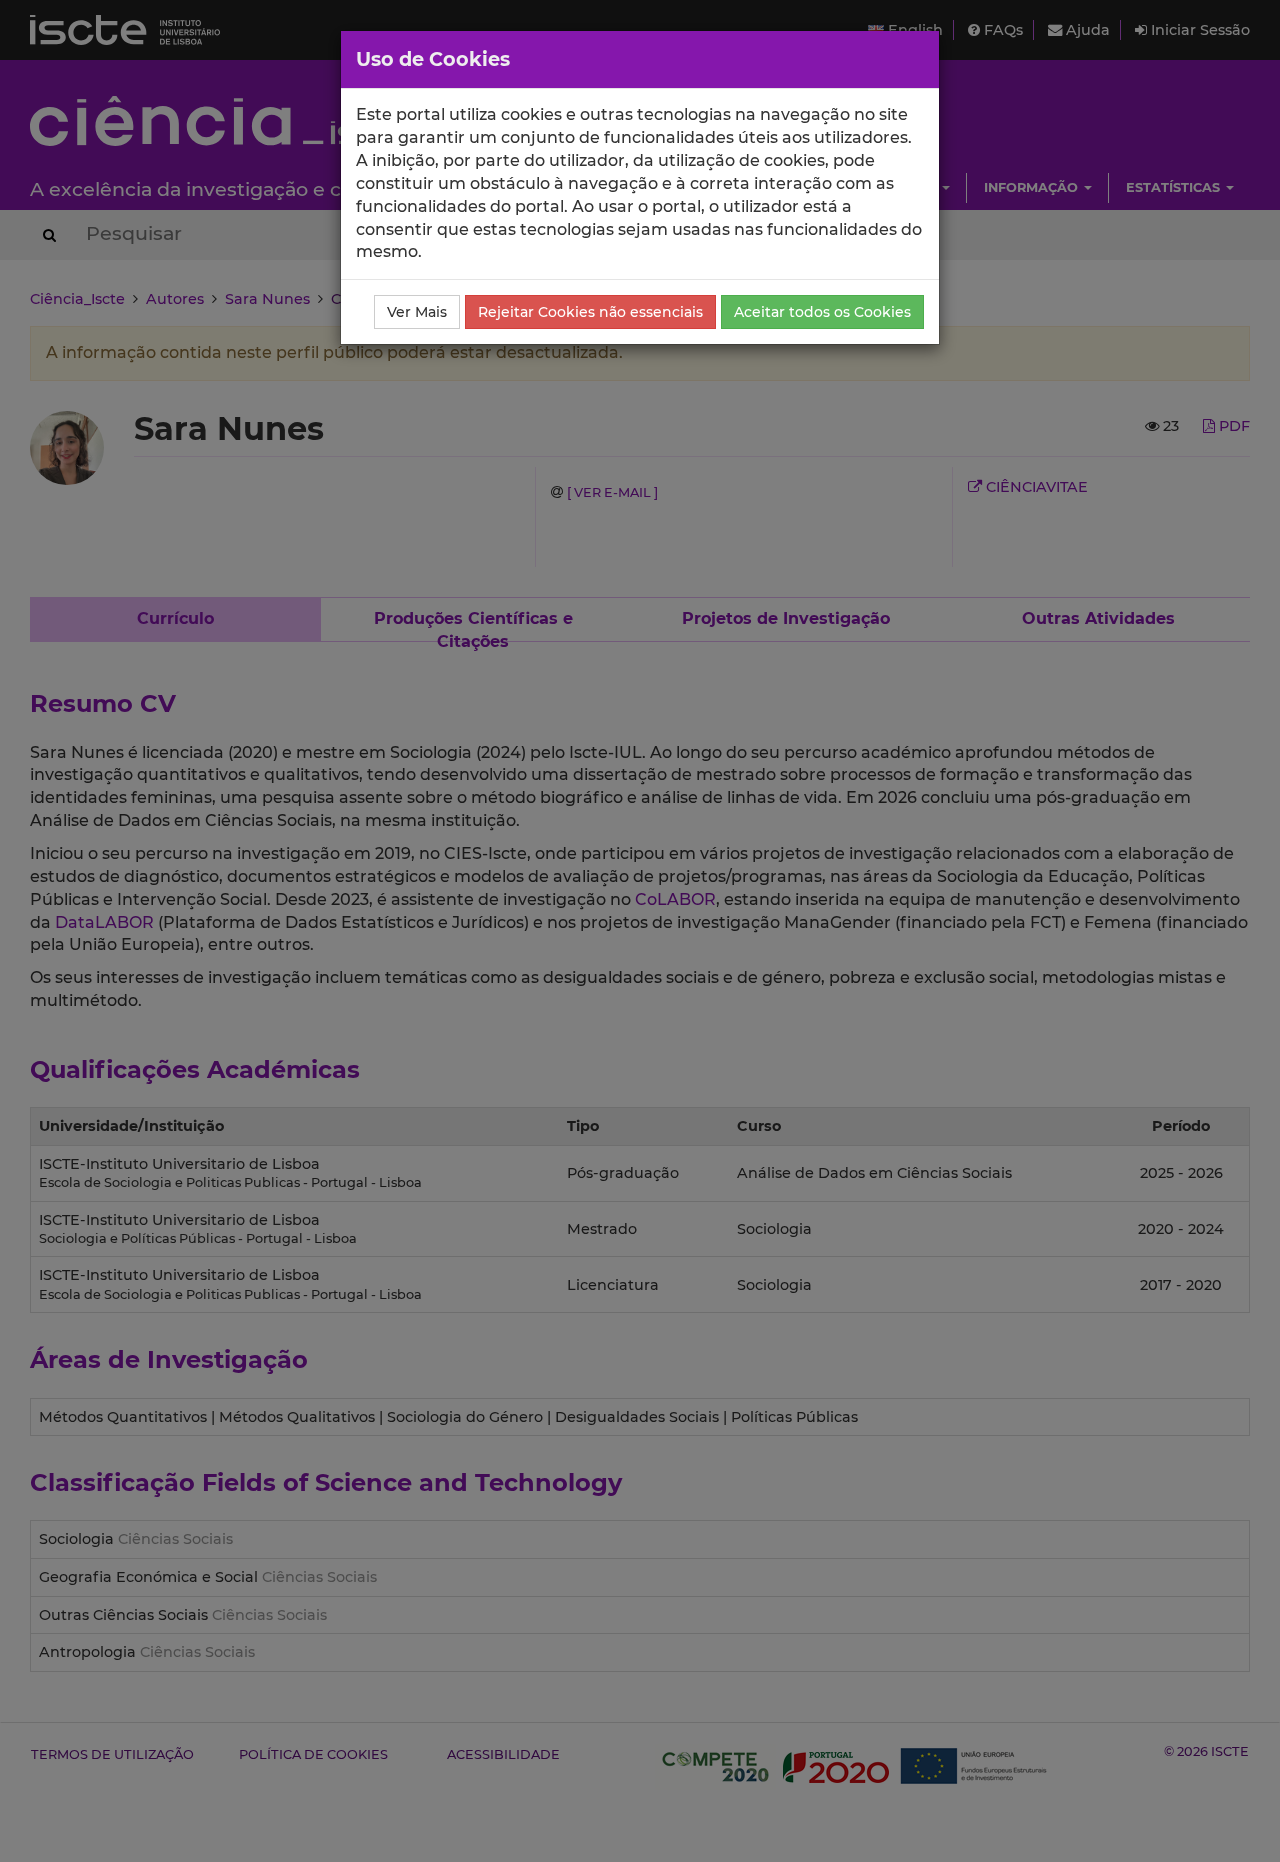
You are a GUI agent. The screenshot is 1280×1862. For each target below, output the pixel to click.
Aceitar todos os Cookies (822, 312)
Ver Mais (417, 312)
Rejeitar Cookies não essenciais (590, 312)
